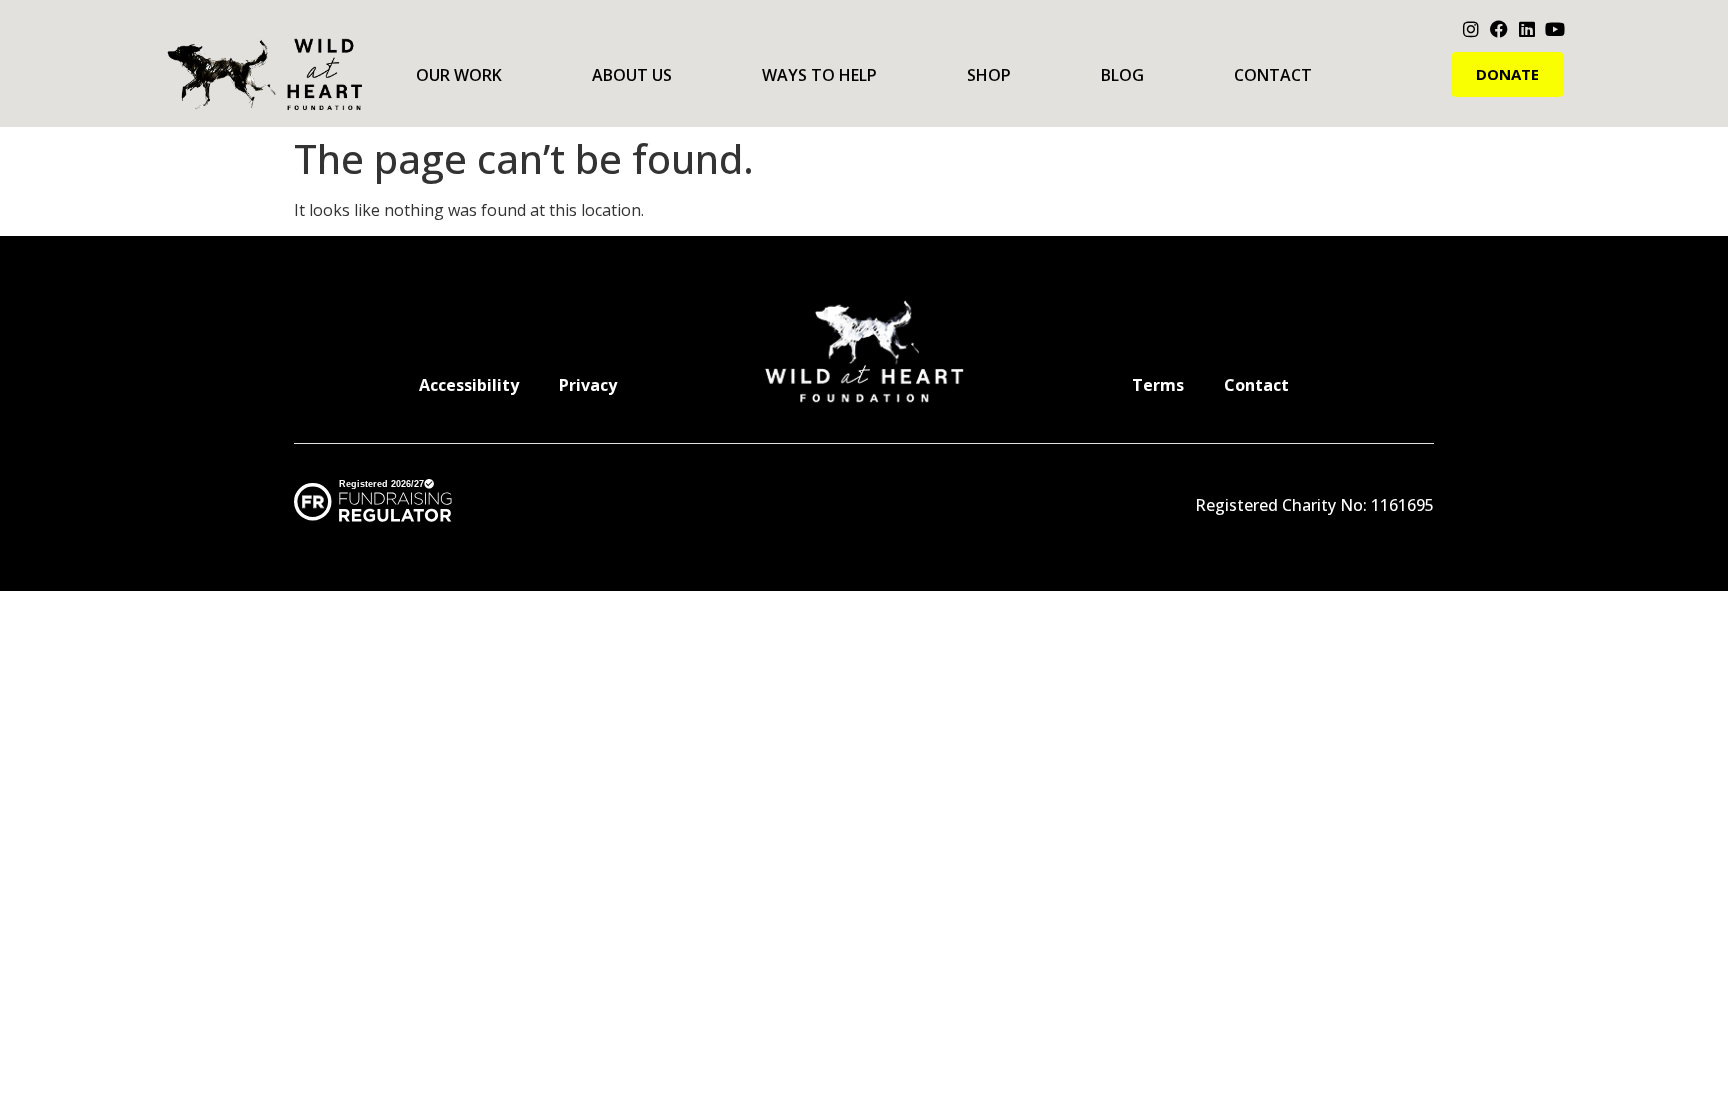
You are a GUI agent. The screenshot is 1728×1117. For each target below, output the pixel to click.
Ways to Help (819, 75)
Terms (1158, 385)
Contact (1273, 75)
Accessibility (469, 385)
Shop (989, 75)
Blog (1122, 75)
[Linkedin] (1527, 29)
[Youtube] (1555, 29)
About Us (632, 75)
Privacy (588, 385)
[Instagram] (1471, 29)
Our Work (459, 75)
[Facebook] (1499, 29)
